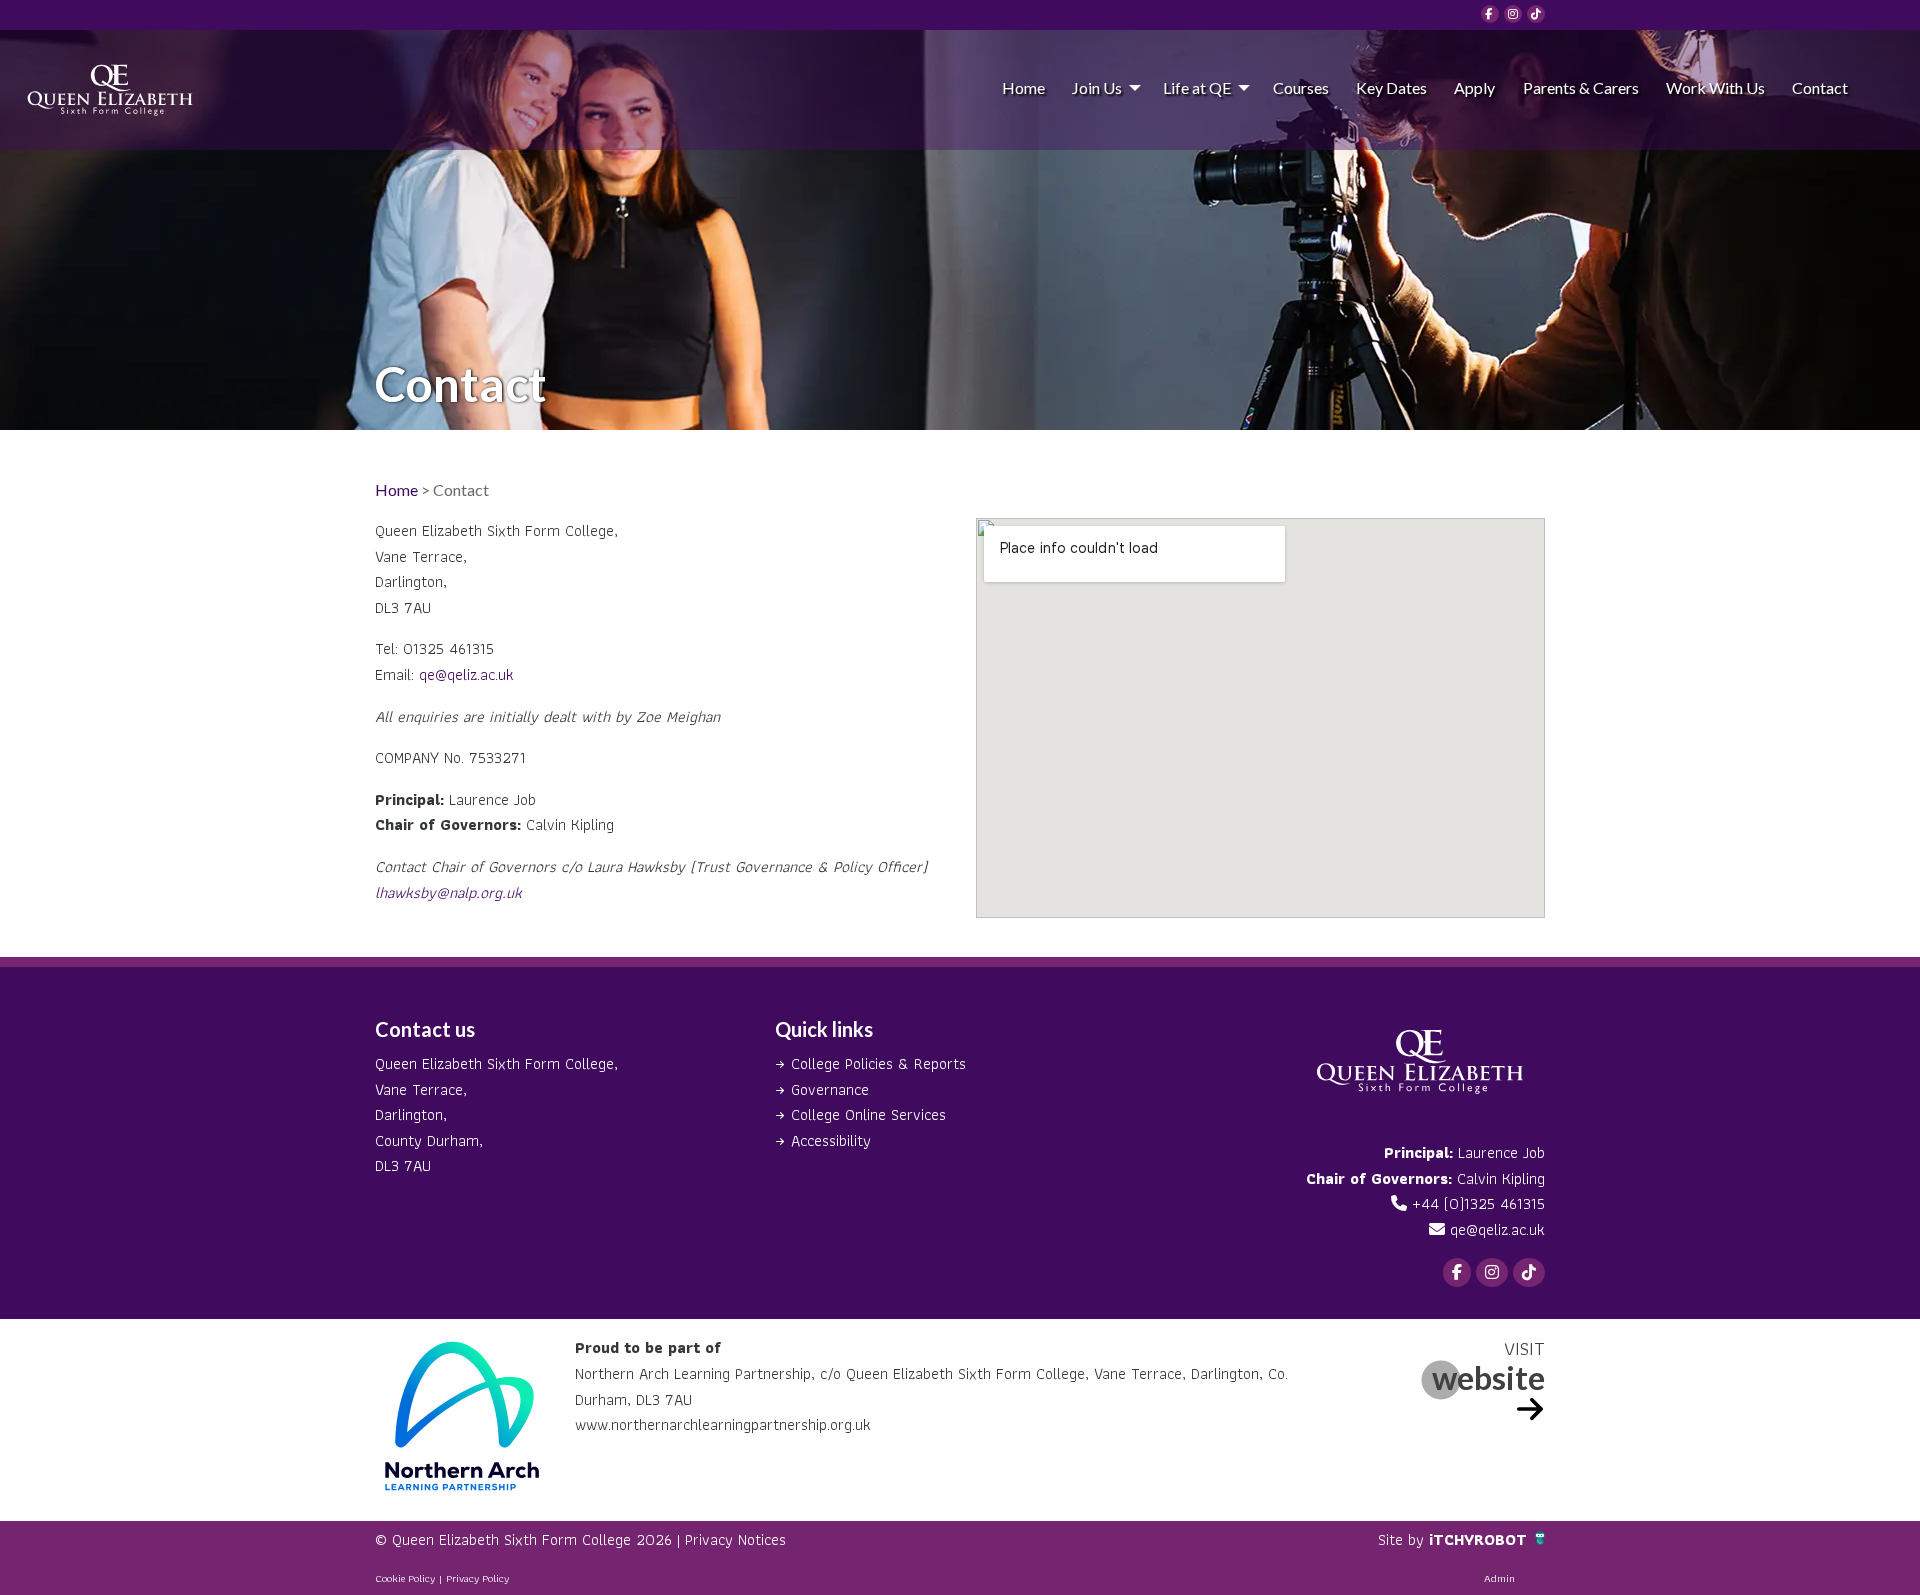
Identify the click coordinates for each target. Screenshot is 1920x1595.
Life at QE (1197, 87)
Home (1023, 87)
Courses (1301, 87)
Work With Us (1715, 87)
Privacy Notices (735, 1539)
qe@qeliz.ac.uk (466, 674)
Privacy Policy (477, 1578)
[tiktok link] (1536, 14)
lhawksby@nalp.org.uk (448, 892)
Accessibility (831, 1140)
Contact (1820, 87)
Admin (1499, 1578)
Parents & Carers (1581, 87)
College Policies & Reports (878, 1063)
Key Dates (1391, 87)
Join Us (1097, 87)
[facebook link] (1490, 14)
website (1488, 1377)
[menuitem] (1023, 87)
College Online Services (868, 1114)
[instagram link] (1513, 14)
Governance (830, 1089)
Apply (1474, 87)
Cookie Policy (405, 1578)
